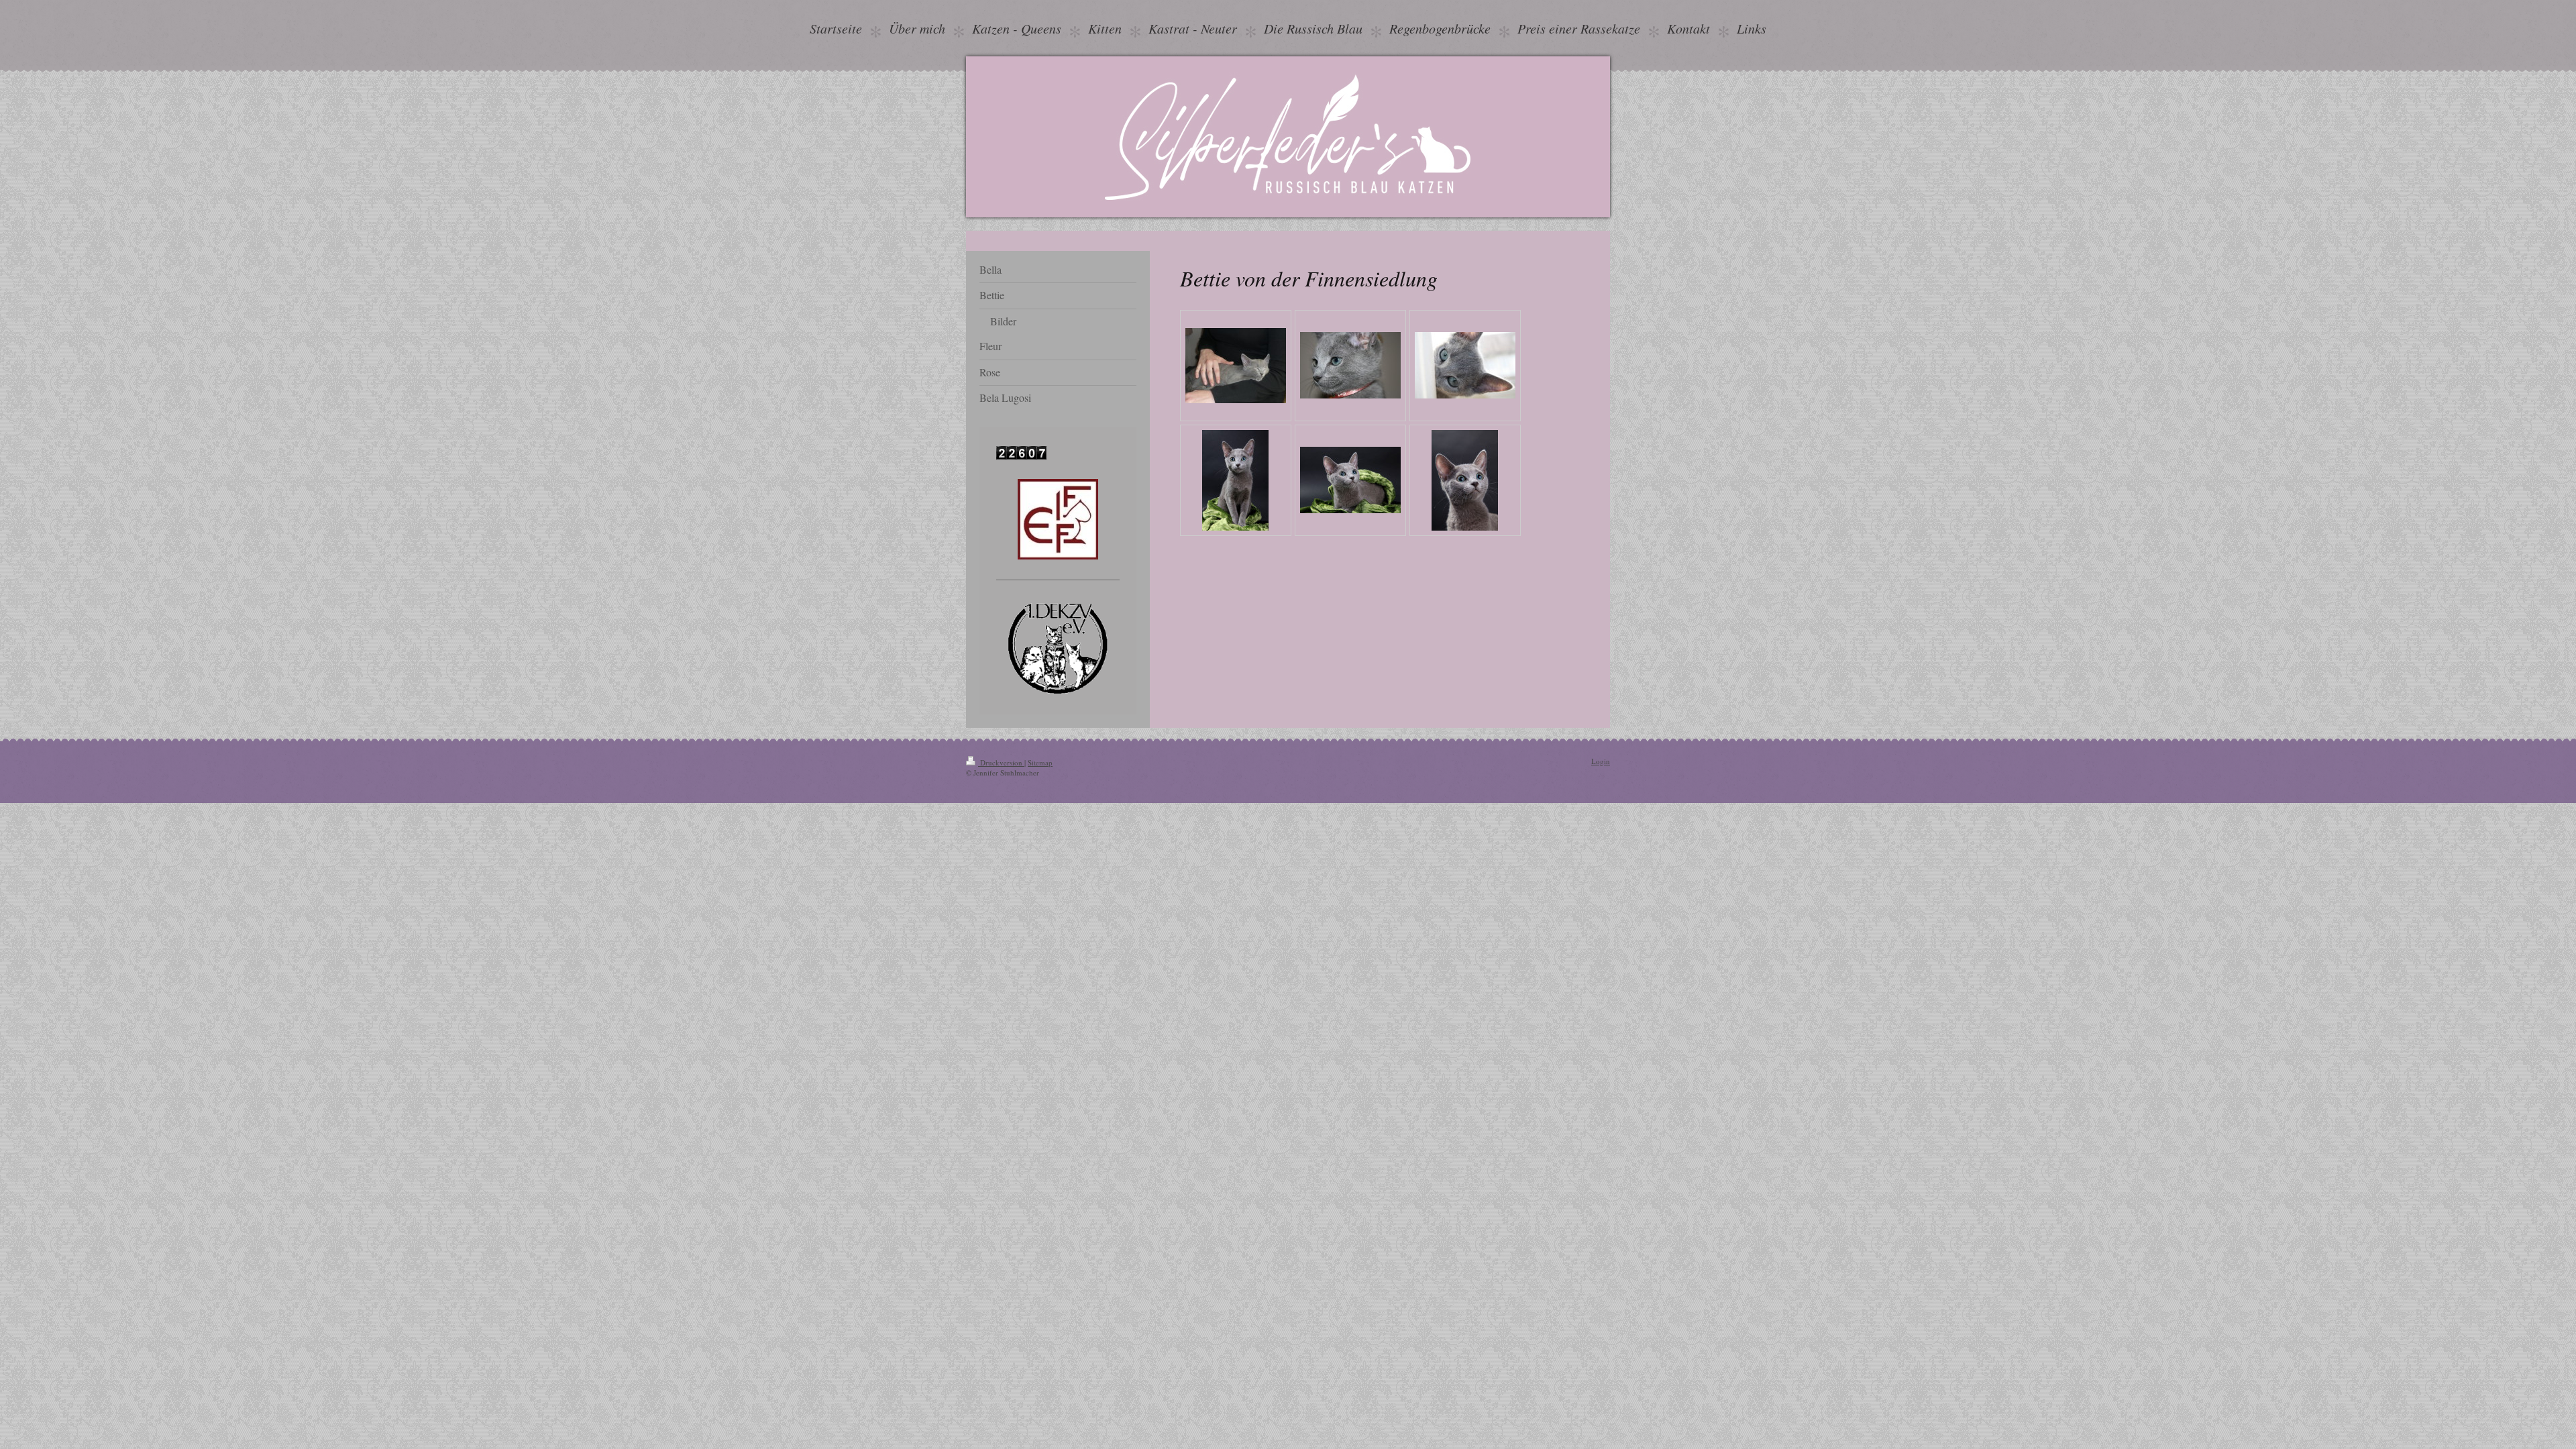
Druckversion (1001, 762)
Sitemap (1040, 762)
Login (1601, 761)
